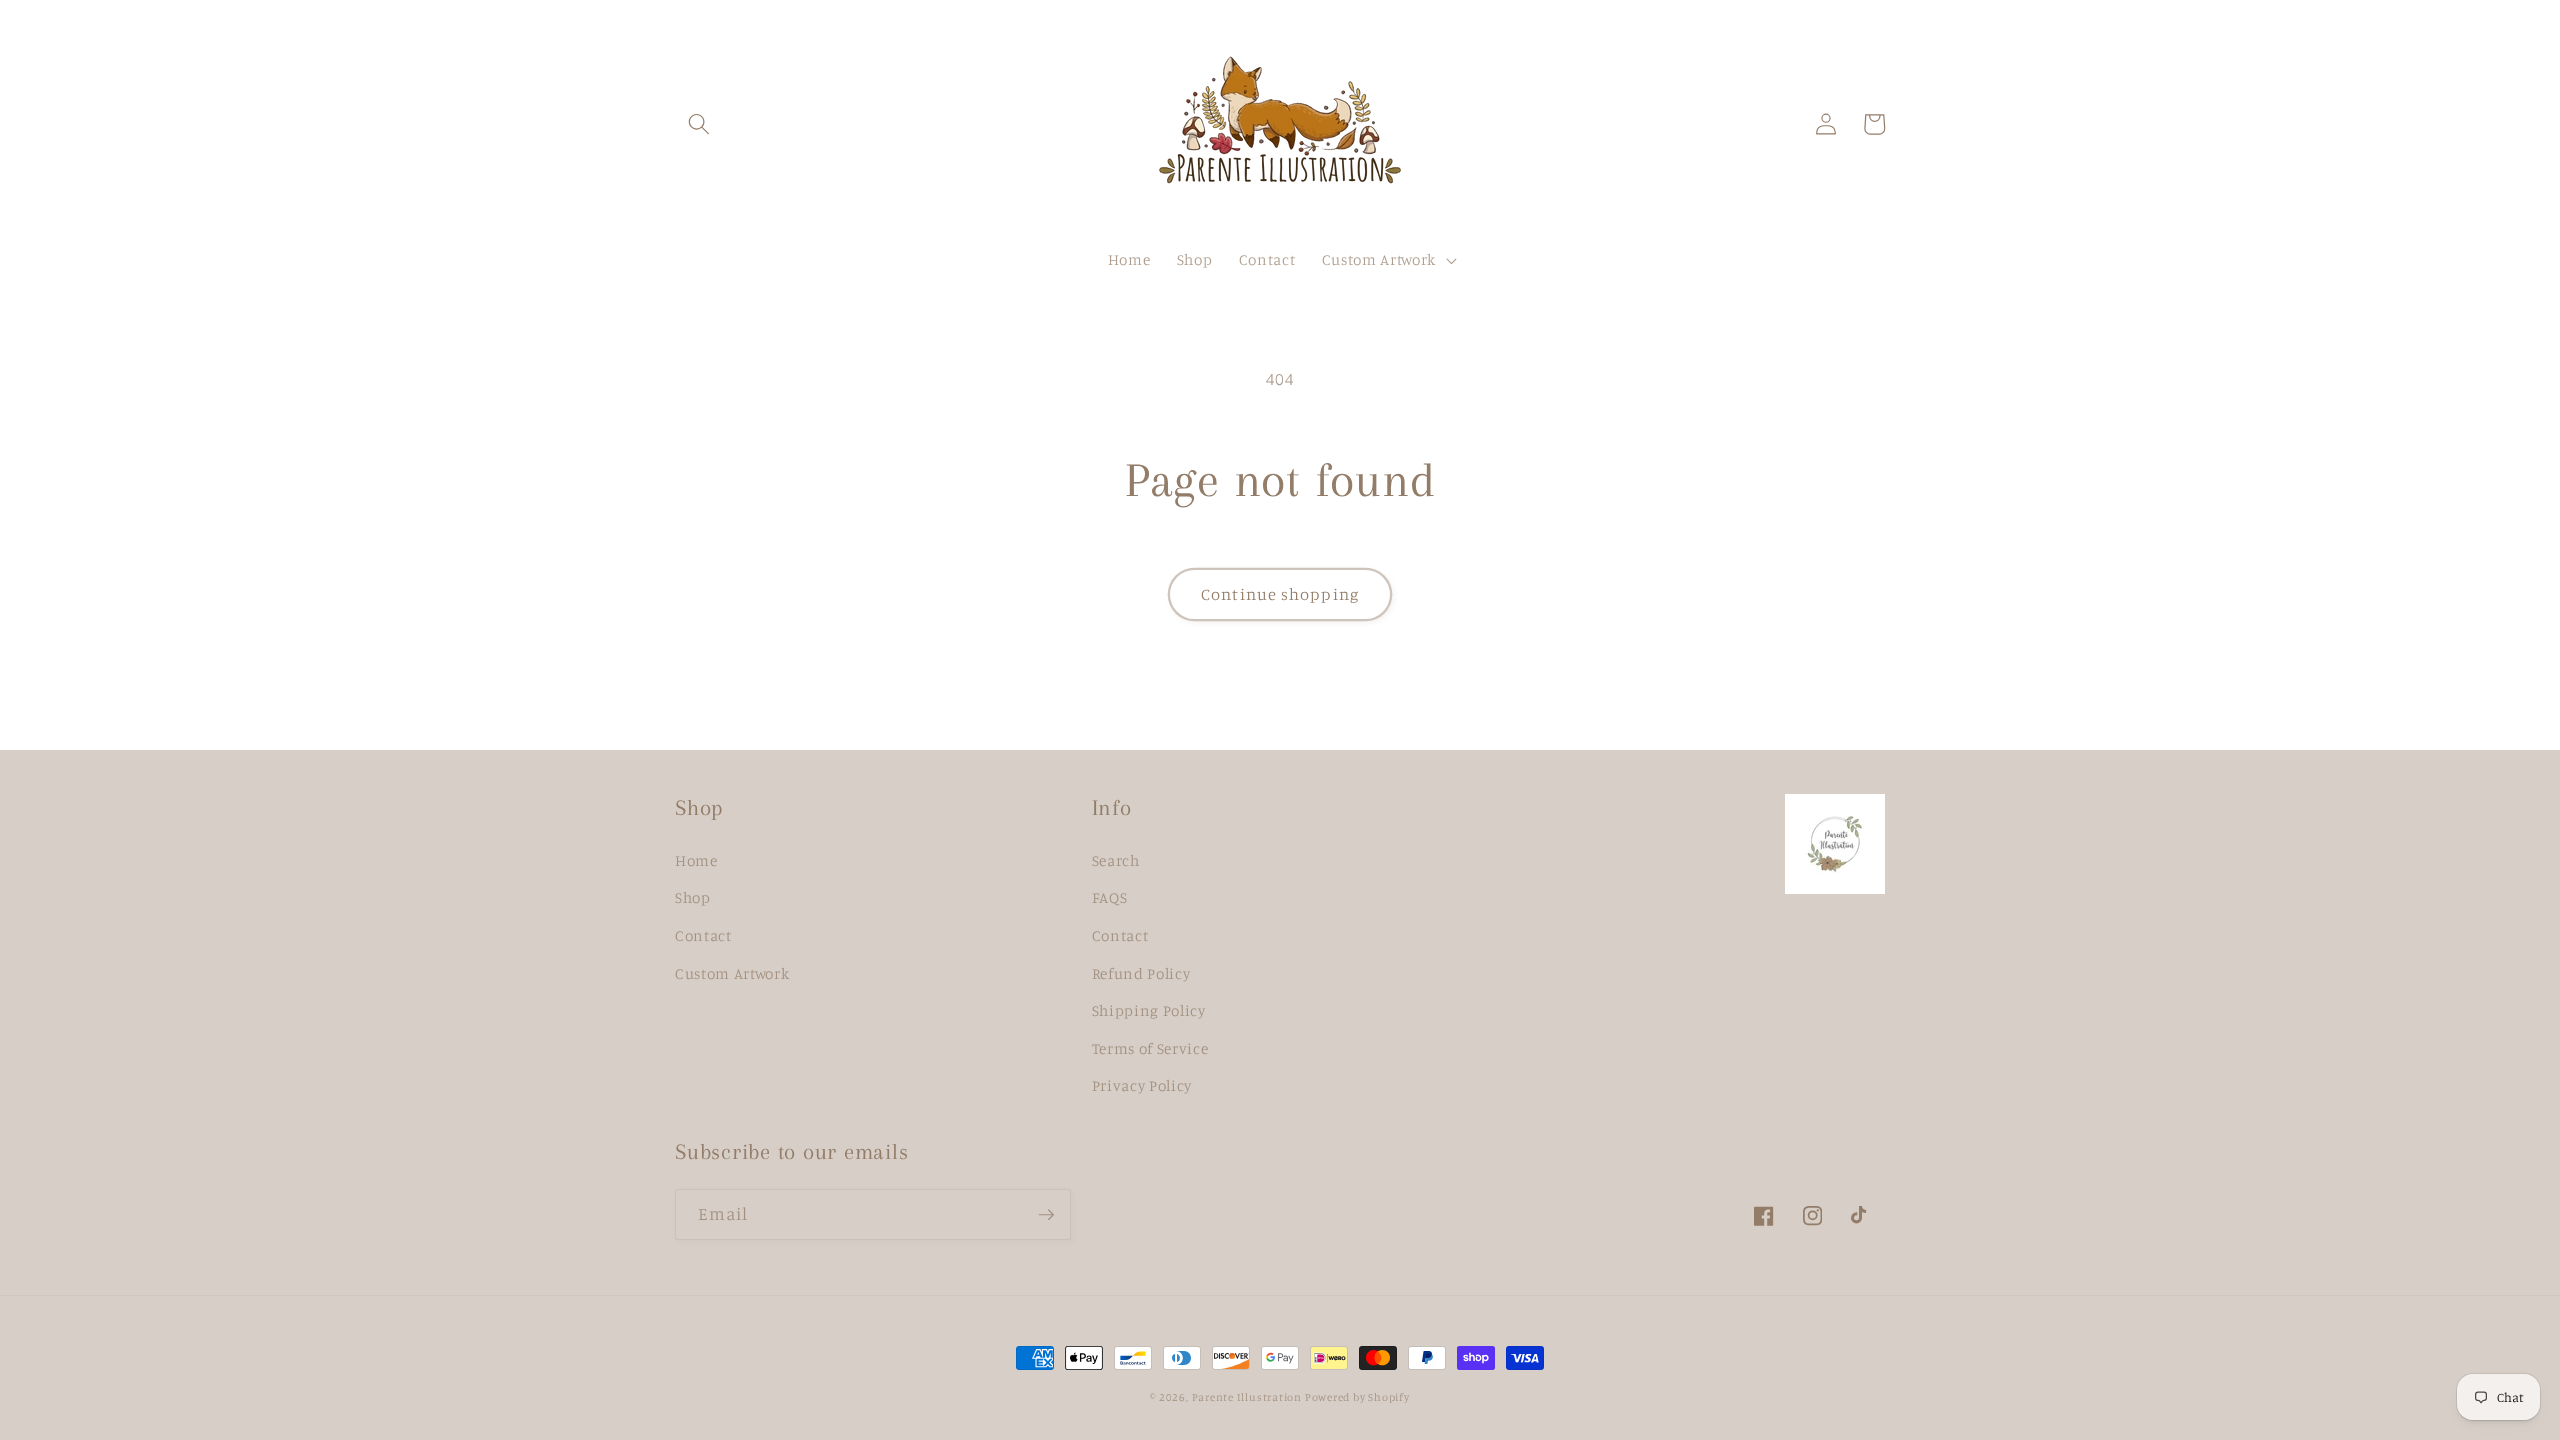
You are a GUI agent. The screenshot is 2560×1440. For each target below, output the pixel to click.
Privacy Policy (1142, 1085)
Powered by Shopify (1357, 1397)
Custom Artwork (732, 973)
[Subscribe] (1046, 1215)
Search (1116, 860)
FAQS (1110, 897)
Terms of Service (1150, 1048)
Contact (703, 935)
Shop (693, 897)
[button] (699, 124)
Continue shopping (1280, 594)
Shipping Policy (1149, 1010)
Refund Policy (1141, 973)
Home (696, 860)
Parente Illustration (1248, 1397)
